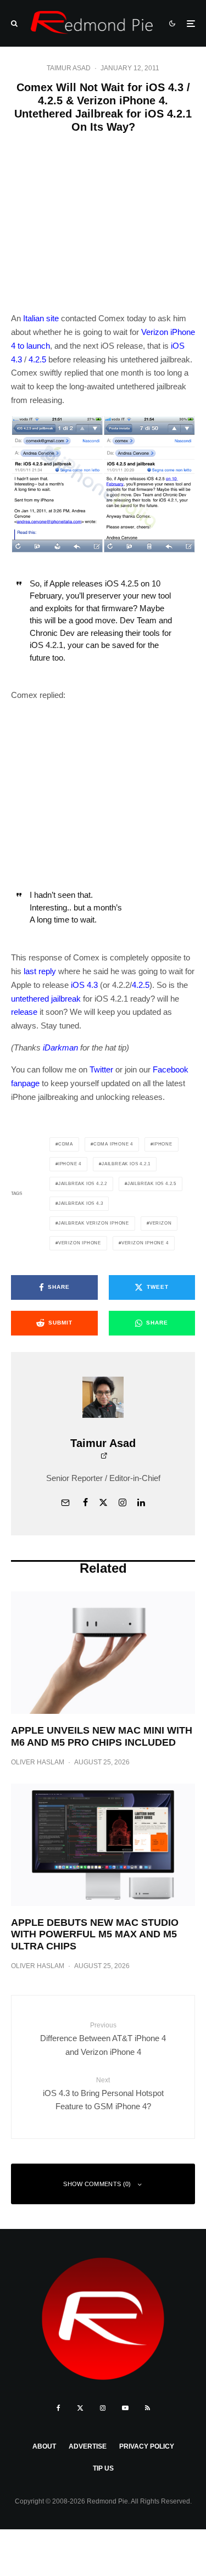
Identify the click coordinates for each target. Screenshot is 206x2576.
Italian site (41, 318)
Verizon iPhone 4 (145, 1243)
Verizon (161, 1223)
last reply (40, 971)
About (44, 2446)
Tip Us (103, 2468)
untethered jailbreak (46, 999)
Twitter (101, 1069)
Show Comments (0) (97, 2184)
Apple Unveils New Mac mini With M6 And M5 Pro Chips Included (102, 1736)
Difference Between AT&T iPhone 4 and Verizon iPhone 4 (103, 2039)
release (24, 1012)
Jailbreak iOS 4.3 (81, 1203)
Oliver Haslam (38, 1762)
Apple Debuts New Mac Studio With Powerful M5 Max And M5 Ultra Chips (95, 1934)
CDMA (66, 1144)
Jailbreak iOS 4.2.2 (83, 1184)
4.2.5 (37, 359)
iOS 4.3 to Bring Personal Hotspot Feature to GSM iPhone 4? (103, 2094)
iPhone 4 (70, 1164)
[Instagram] (103, 2408)
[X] (80, 2408)
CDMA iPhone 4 (113, 1144)
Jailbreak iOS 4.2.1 (126, 1164)
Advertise (88, 2446)
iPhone (163, 1144)
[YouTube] (125, 2408)
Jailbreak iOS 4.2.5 (152, 1184)
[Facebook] (59, 2408)
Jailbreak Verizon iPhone (94, 1223)
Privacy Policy (147, 2446)
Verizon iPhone (80, 1243)
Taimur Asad (69, 68)
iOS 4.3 (84, 985)
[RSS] (147, 2408)
